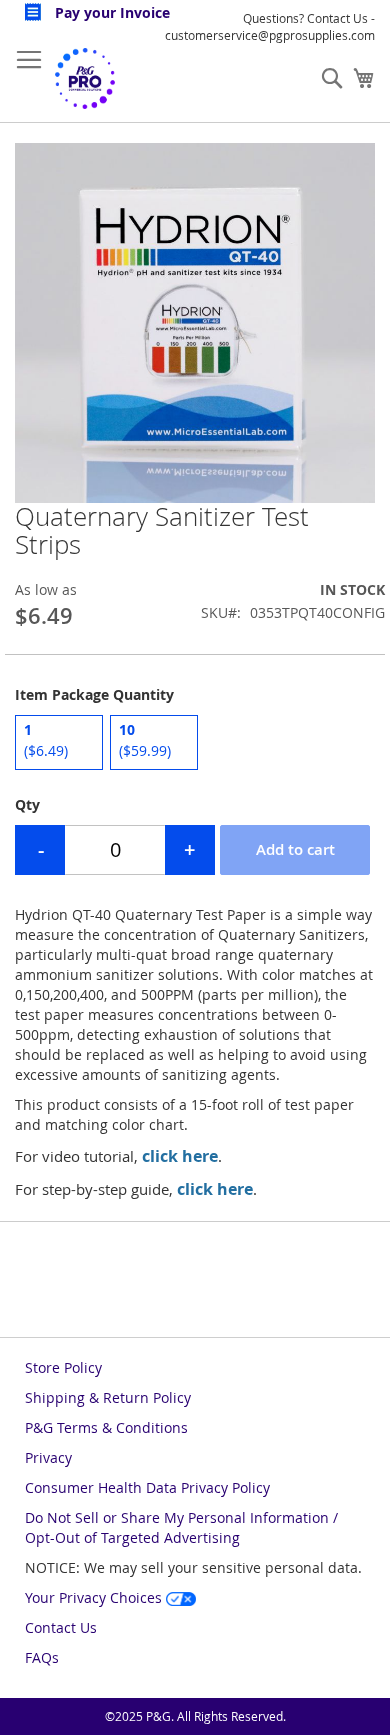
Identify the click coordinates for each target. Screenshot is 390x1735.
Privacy (48, 1457)
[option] (59, 742)
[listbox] (195, 745)
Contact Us (61, 1627)
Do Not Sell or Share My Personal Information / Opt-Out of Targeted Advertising (181, 1527)
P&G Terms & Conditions (106, 1427)
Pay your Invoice (110, 12)
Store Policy (63, 1367)
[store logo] (85, 78)
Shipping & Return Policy (108, 1397)
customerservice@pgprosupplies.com (270, 35)
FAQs (42, 1657)
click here (180, 1156)
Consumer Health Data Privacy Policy (147, 1487)
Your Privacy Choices (95, 1597)
